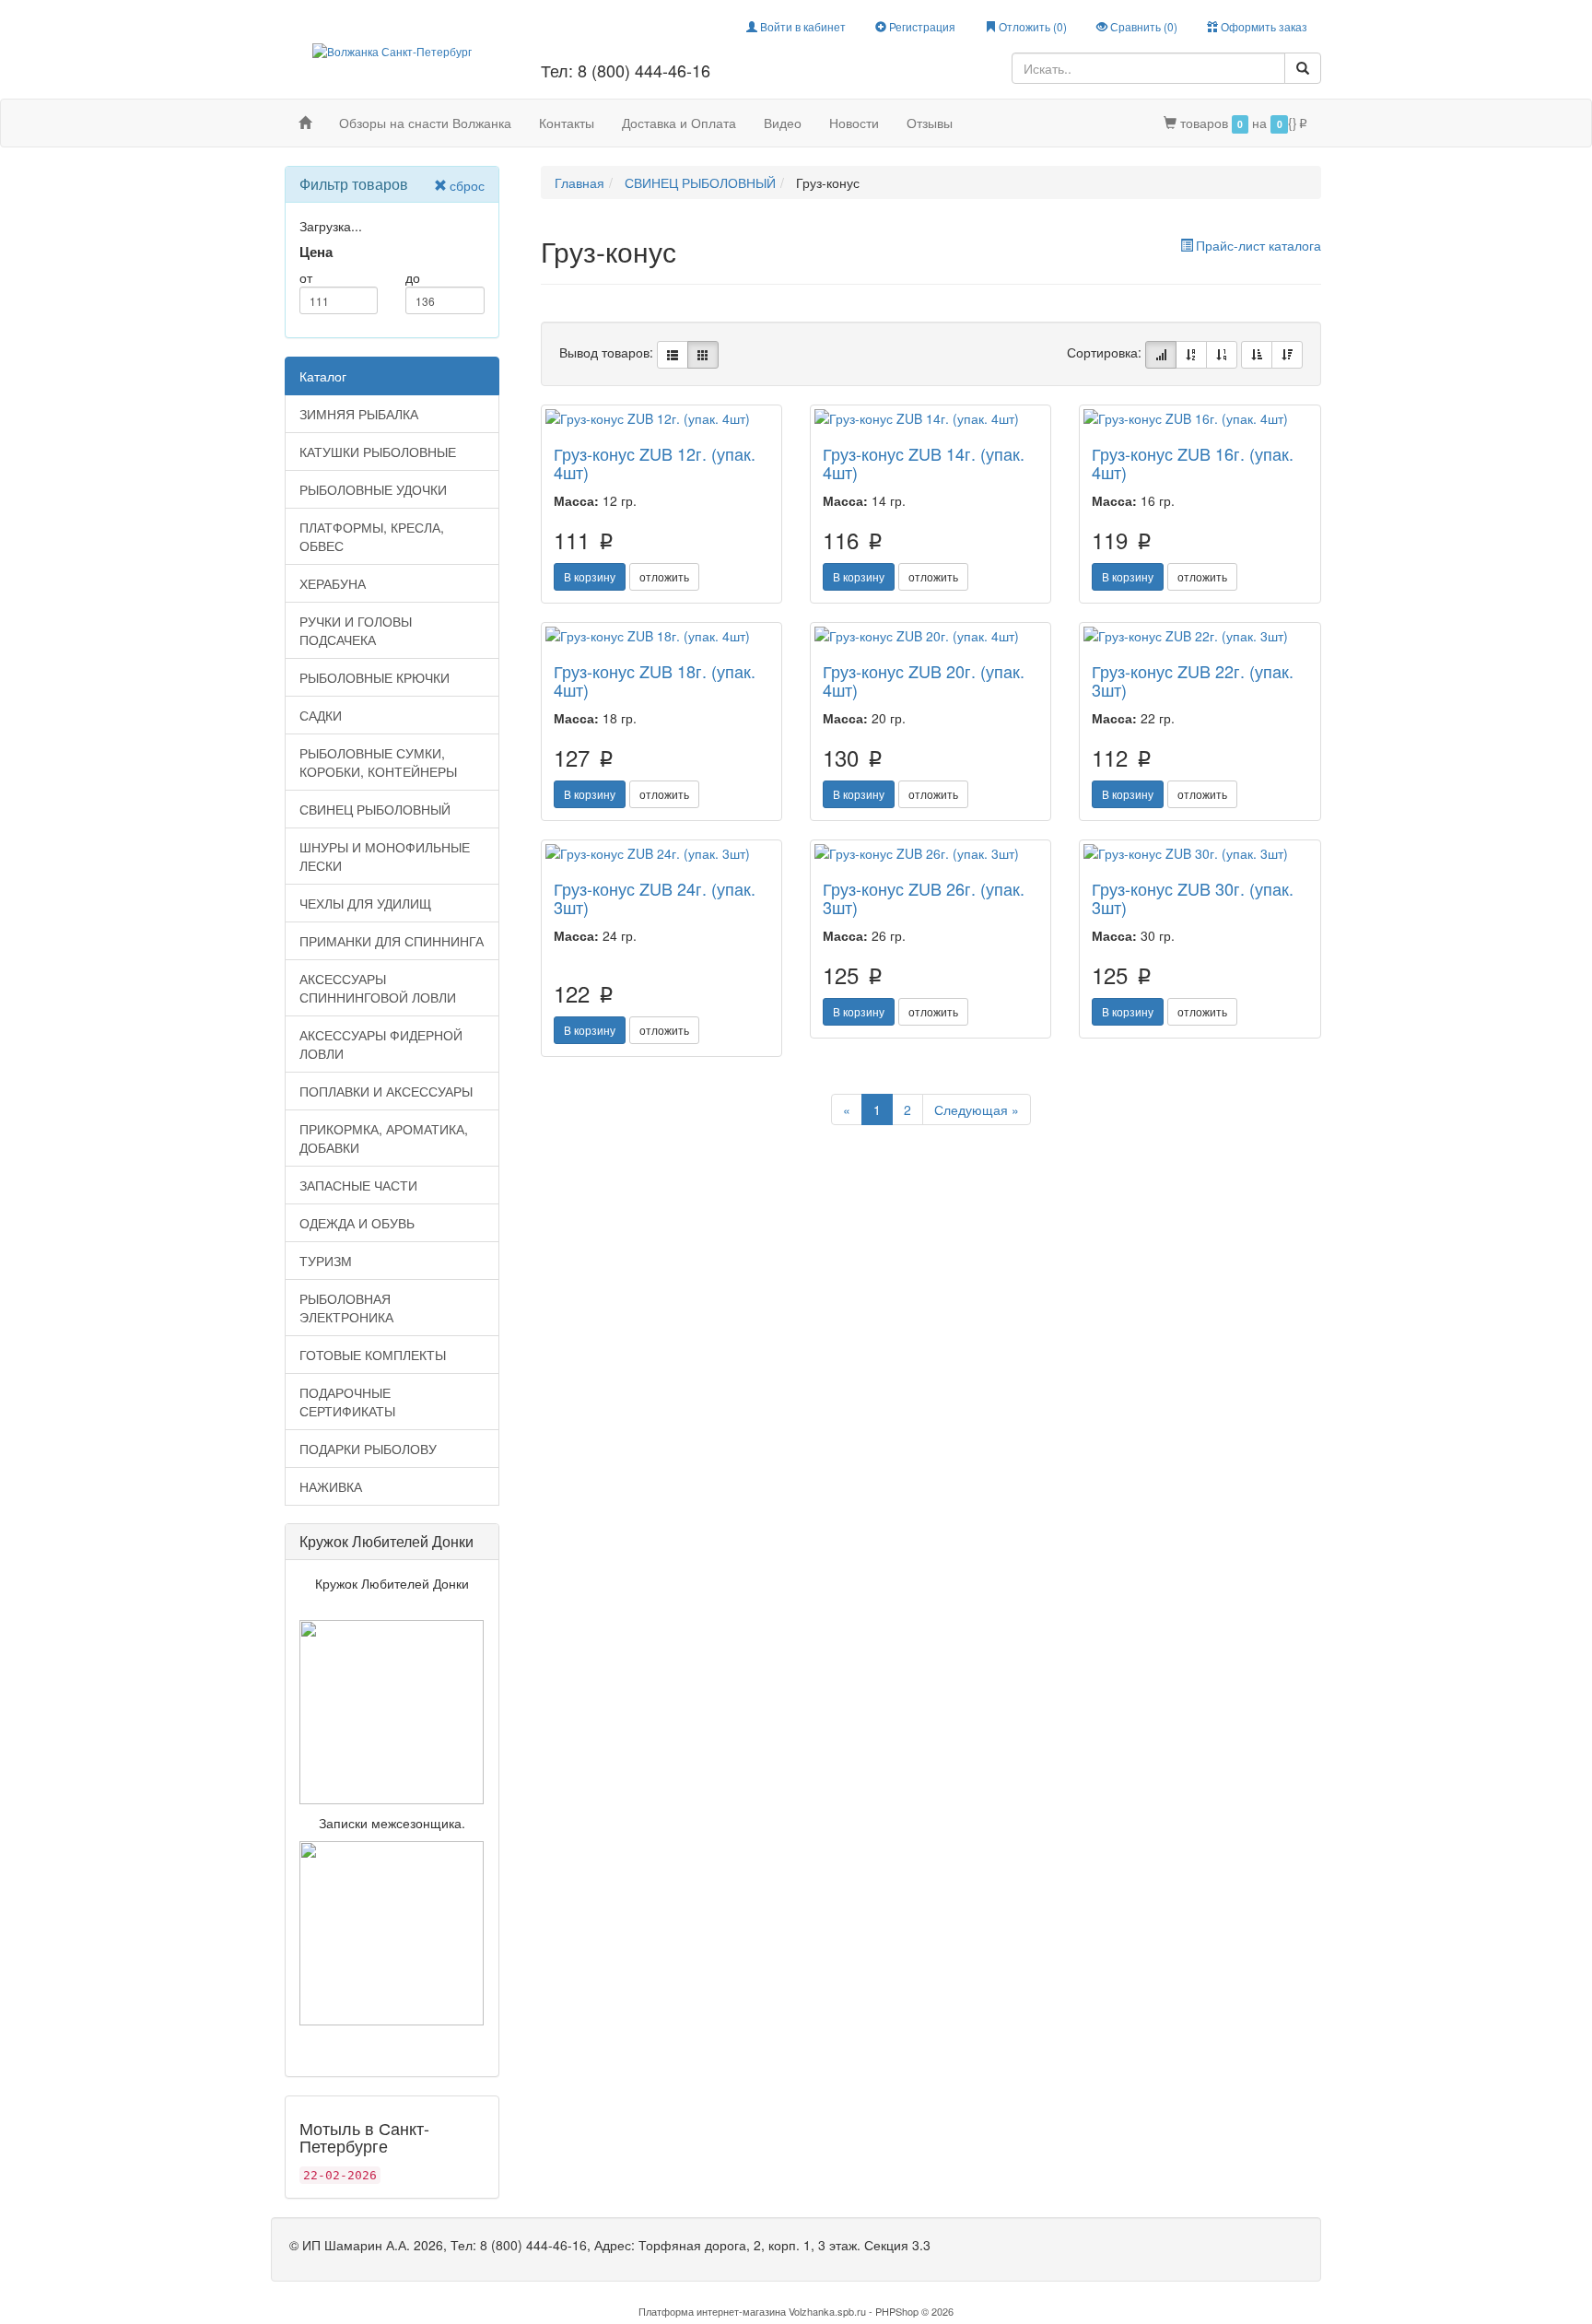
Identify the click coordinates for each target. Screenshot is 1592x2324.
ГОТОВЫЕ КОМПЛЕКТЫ (373, 1355)
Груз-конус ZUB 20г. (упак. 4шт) (924, 680)
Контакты (567, 123)
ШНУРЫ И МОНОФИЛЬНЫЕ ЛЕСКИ (385, 856)
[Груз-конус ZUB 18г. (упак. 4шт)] (661, 636)
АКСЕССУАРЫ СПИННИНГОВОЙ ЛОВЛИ (378, 988)
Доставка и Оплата (679, 123)
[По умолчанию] (1161, 355)
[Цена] (1222, 355)
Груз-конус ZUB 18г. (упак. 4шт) (655, 680)
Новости (854, 123)
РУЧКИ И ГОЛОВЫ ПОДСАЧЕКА (356, 630)
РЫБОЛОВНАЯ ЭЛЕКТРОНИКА (346, 1308)
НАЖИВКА (331, 1486)
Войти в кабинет (802, 26)
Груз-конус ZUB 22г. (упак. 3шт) (1193, 680)
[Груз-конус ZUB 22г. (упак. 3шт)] (1200, 636)
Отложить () (1031, 26)
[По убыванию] (1287, 355)
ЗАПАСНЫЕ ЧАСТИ (358, 1185)
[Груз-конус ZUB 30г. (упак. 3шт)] (1200, 853)
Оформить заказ (1263, 26)
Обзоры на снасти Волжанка (425, 123)
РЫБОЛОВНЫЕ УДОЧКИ (373, 489)
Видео (783, 123)
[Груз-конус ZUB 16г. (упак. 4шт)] (1200, 418)
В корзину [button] (590, 576)
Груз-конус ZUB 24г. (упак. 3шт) (655, 898)
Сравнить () (1142, 26)
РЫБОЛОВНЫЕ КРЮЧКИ (375, 677)
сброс (467, 185)
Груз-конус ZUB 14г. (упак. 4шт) (924, 463)
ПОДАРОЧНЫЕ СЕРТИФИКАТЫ (347, 1402)
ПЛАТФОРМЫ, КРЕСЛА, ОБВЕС (372, 536)
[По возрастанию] (1257, 355)
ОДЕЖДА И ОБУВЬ (357, 1223)
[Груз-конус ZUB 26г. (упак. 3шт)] (931, 853)
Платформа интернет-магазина (712, 2311)
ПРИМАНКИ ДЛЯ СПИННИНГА (392, 941)
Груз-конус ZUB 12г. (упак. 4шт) (655, 463)
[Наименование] (1191, 355)
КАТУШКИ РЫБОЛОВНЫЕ (378, 452)
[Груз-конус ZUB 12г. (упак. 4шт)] (661, 418)
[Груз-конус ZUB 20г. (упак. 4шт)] (931, 636)
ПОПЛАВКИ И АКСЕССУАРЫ (386, 1091)
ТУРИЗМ (326, 1261)
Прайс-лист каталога (1258, 245)
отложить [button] (664, 576)
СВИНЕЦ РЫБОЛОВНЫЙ (375, 809)
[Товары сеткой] (703, 355)
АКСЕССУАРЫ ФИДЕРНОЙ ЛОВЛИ (381, 1044)
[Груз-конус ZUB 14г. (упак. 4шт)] (931, 418)
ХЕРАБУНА (333, 583)
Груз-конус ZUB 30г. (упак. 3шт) (1193, 898)
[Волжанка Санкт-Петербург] (392, 49)
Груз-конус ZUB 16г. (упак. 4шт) (1193, 463)
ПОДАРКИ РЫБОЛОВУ (368, 1449)
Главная (579, 182)
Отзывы (930, 123)
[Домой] (305, 123)
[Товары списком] (673, 355)
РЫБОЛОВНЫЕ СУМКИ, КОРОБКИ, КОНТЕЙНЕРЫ (378, 762)
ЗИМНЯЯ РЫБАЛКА (359, 414)
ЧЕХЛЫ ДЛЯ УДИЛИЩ (365, 903)
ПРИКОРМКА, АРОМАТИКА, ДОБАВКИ (384, 1138)
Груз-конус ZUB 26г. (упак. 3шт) (924, 898)
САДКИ (321, 715)
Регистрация (921, 26)
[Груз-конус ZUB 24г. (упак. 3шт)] (661, 853)
